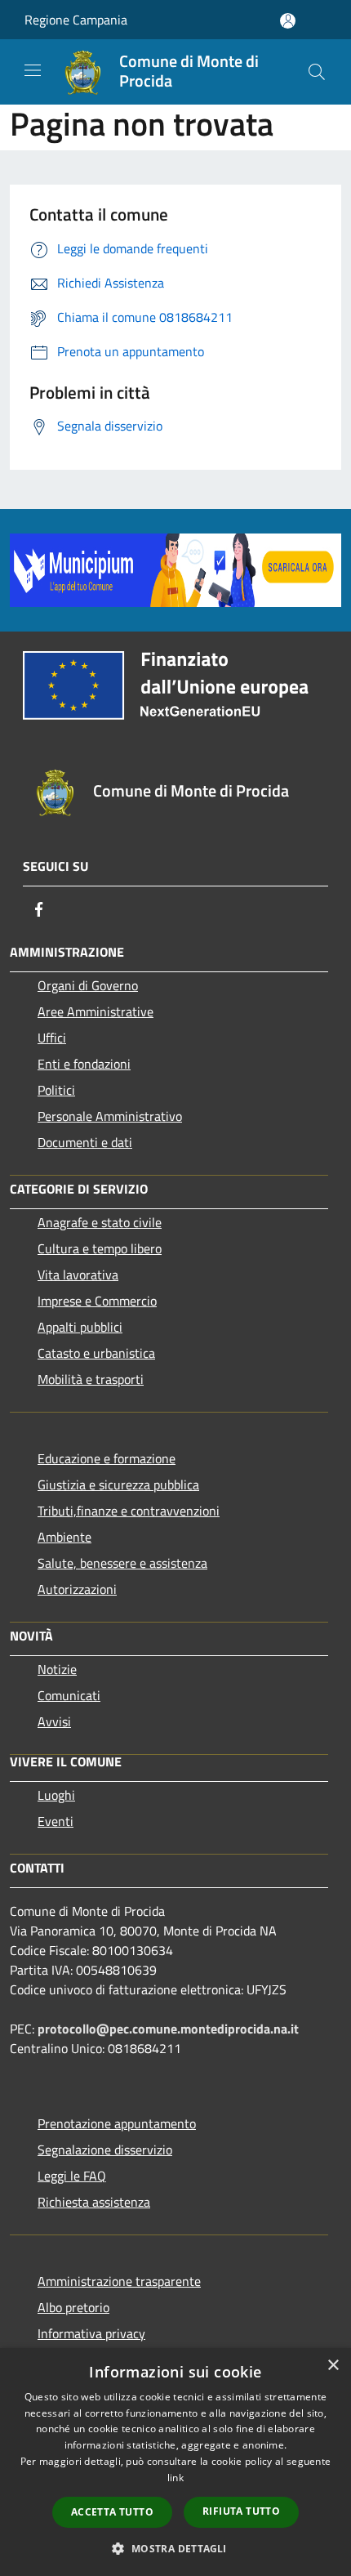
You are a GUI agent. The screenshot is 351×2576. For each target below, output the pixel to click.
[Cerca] (317, 72)
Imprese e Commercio (97, 1301)
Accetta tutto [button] (112, 2512)
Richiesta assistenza (94, 2202)
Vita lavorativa (78, 1275)
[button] (175, 2548)
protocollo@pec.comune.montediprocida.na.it (168, 2029)
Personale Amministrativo (110, 1116)
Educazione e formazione (107, 1458)
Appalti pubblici (80, 1327)
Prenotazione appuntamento (117, 2123)
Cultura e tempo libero (100, 1248)
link (175, 2478)
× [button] (333, 2366)
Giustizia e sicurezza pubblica (118, 1484)
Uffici (52, 1038)
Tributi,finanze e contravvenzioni (129, 1511)
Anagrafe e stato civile (100, 1222)
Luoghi (56, 1795)
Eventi (56, 1821)
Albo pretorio (73, 2307)
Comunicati (69, 1695)
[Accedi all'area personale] (288, 21)
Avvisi (54, 1721)
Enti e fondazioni (84, 1064)
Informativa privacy (91, 2333)
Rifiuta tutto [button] (241, 2511)
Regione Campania (76, 20)
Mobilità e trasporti (91, 1379)
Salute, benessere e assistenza (122, 1563)
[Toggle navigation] (33, 70)
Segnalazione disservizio (105, 2150)
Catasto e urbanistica (96, 1353)
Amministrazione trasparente (119, 2281)
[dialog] (175, 2462)
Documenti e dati (85, 1142)
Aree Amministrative (96, 1011)
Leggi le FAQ (72, 2176)
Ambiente (64, 1537)
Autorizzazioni (77, 1589)
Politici (56, 1090)
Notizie (57, 1669)
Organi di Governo (88, 985)
